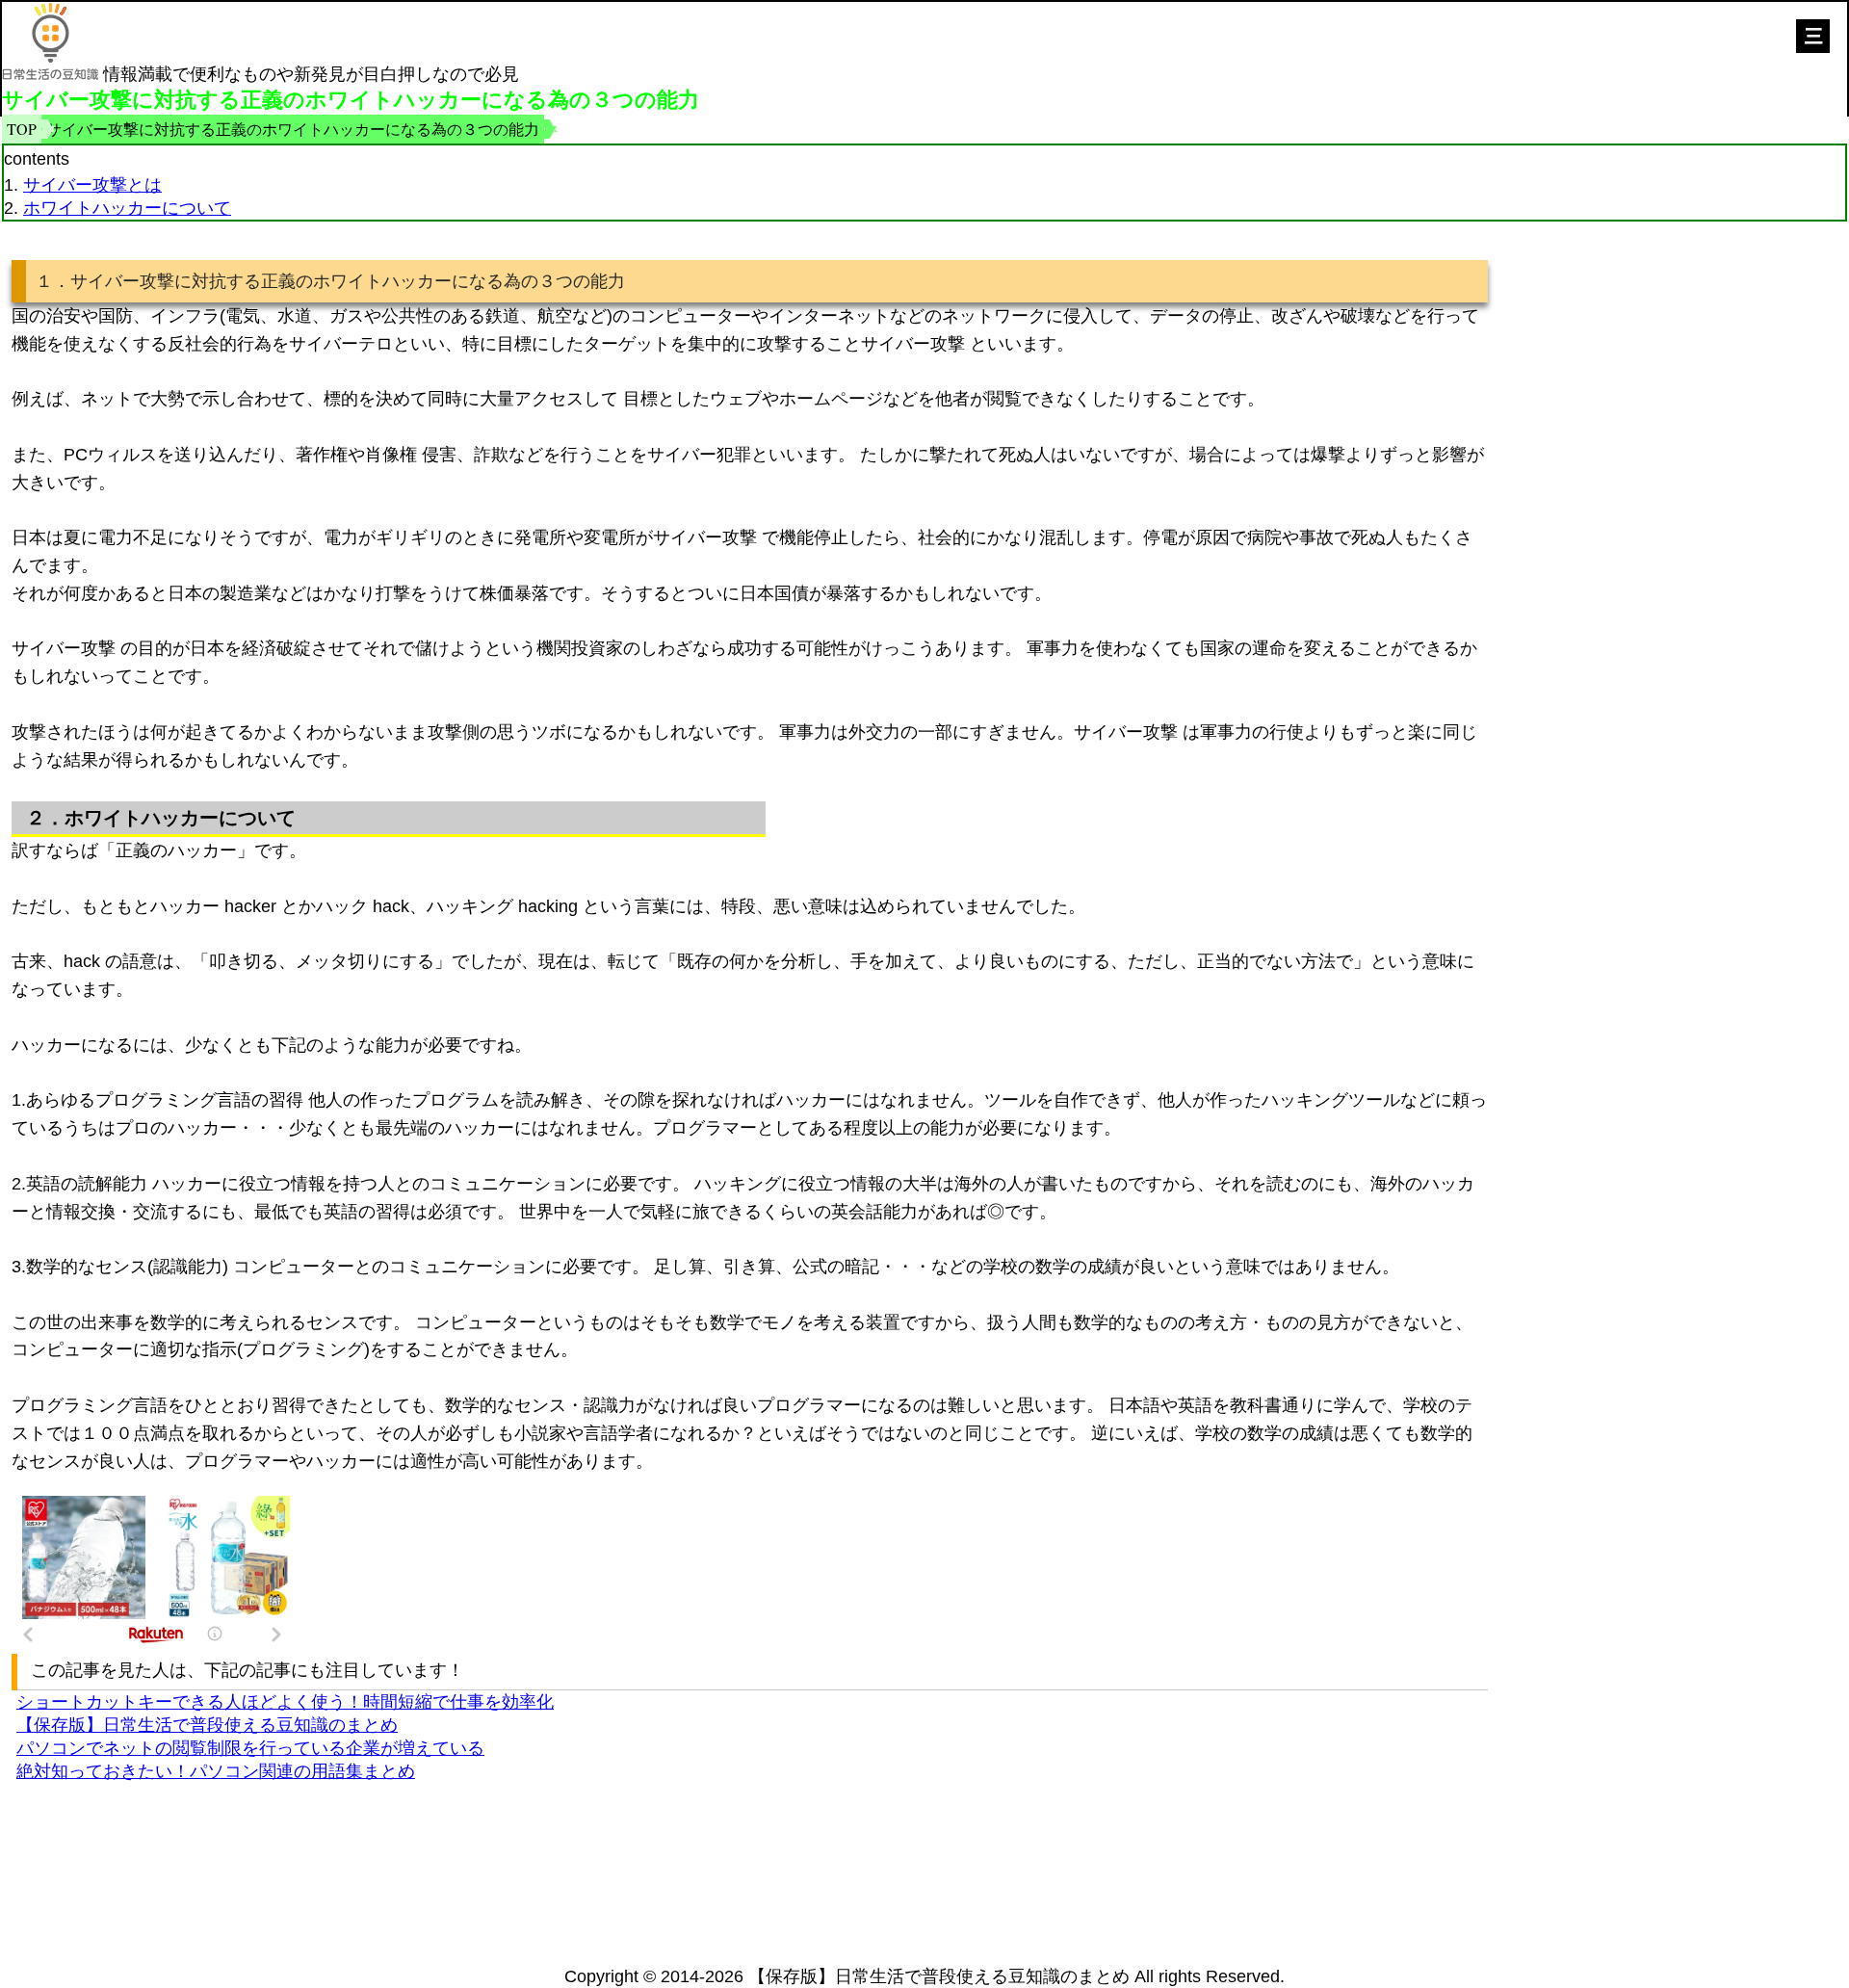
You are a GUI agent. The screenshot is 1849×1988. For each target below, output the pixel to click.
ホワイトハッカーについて (127, 208)
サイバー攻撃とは (92, 185)
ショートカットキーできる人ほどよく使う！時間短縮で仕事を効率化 (285, 1702)
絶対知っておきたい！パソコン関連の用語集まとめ (216, 1771)
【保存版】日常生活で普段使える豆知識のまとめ (207, 1725)
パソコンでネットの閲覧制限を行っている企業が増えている (250, 1748)
